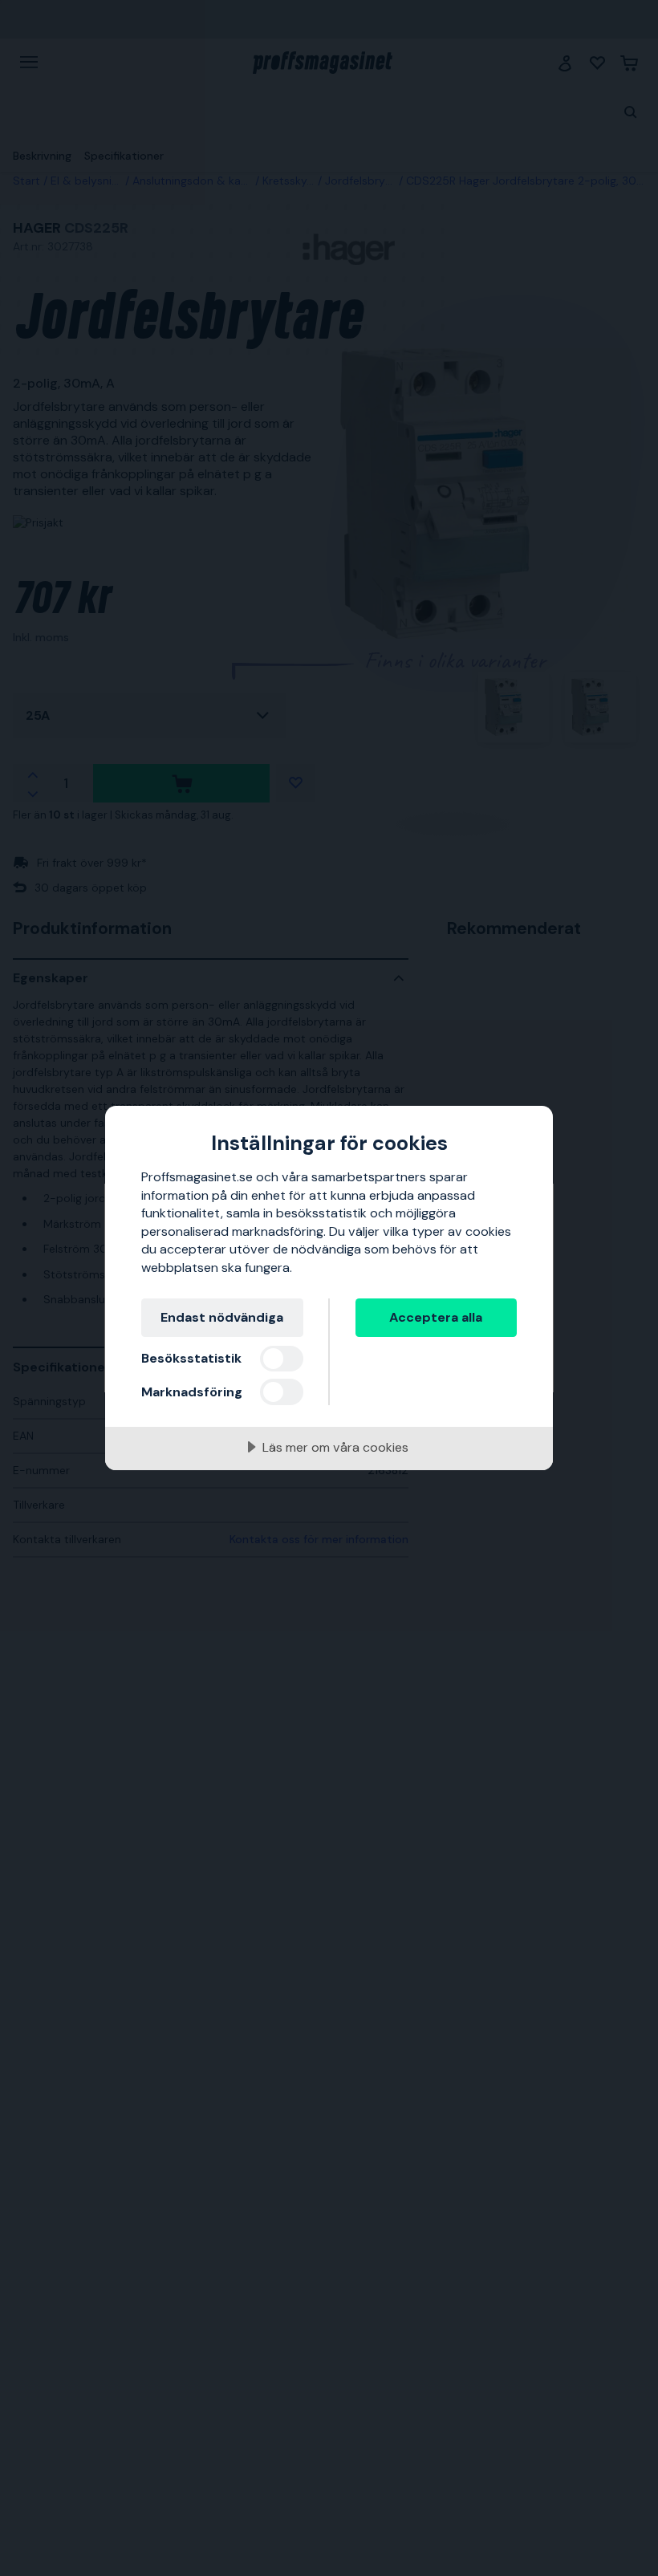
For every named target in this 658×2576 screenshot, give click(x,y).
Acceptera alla (436, 1317)
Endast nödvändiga (222, 1317)
